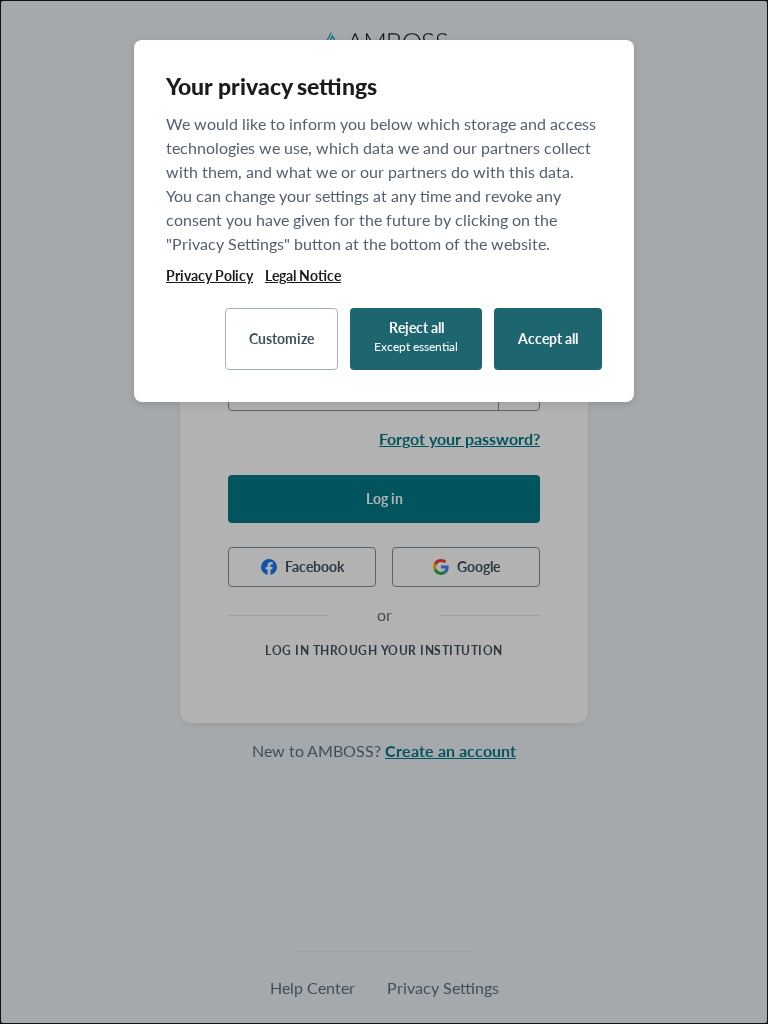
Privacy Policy (209, 276)
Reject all (416, 336)
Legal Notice (303, 276)
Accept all (548, 338)
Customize (281, 338)
